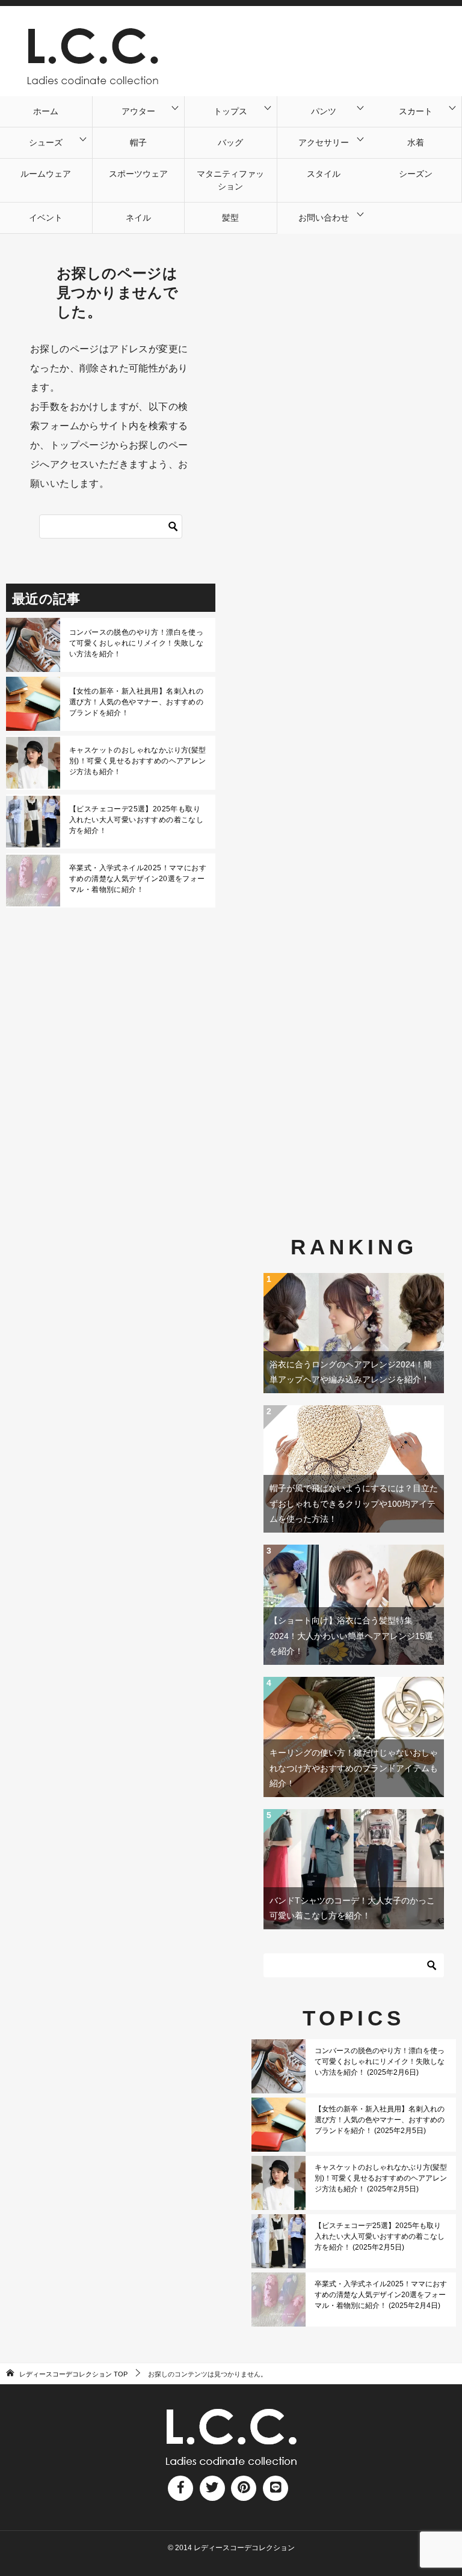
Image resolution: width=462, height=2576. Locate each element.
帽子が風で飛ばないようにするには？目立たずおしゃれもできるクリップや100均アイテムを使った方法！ (354, 1503)
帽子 (138, 142)
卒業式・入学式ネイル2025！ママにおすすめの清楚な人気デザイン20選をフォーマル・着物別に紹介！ (138, 879)
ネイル (138, 218)
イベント (46, 218)
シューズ (46, 142)
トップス (230, 111)
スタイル (324, 174)
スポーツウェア (138, 174)
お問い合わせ (324, 218)
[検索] (173, 526)
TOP (73, 2374)
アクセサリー (324, 142)
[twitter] (212, 2488)
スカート (416, 111)
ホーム (46, 111)
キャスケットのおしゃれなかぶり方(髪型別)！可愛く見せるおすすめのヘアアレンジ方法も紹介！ (138, 761)
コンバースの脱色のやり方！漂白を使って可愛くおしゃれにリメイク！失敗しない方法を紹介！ (136, 643)
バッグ (230, 142)
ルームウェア (46, 174)
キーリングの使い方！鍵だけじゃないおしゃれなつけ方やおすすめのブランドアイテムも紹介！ (354, 1768)
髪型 (230, 218)
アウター (138, 111)
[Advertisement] (354, 702)
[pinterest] (244, 2488)
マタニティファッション (230, 180)
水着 (416, 142)
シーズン (416, 174)
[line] (276, 2488)
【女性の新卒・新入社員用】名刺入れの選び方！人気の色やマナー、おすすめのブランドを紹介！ (136, 702)
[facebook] (180, 2488)
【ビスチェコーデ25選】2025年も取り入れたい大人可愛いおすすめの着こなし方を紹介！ (136, 820)
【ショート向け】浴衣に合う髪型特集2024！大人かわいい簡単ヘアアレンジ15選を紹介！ (351, 1635)
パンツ (324, 111)
